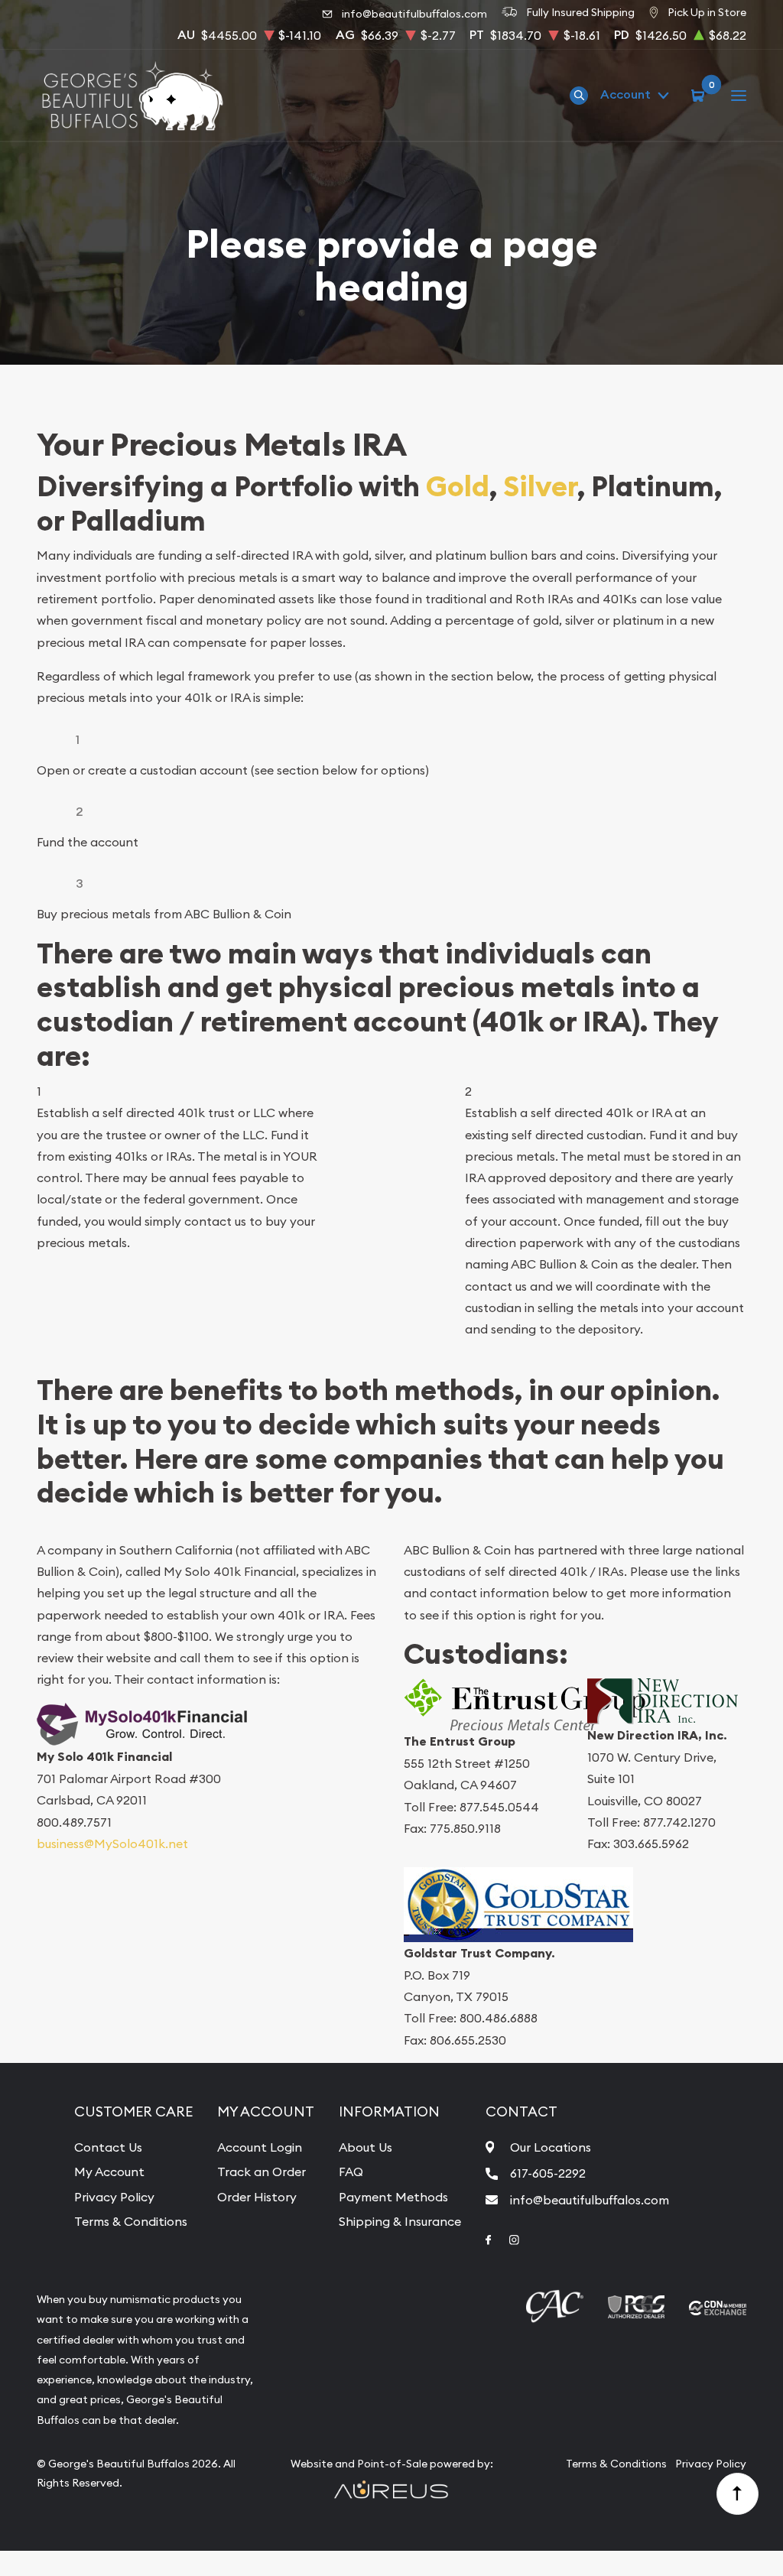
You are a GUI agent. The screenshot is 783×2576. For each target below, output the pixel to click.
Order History (257, 2197)
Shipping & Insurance (400, 2221)
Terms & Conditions (131, 2221)
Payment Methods (393, 2197)
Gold (458, 487)
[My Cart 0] (700, 95)
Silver (540, 487)
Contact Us (108, 2147)
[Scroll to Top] (738, 2494)
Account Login (260, 2147)
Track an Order (262, 2172)
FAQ (351, 2172)
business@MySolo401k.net (112, 1843)
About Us (366, 2147)
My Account (109, 2172)
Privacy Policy (114, 2197)
